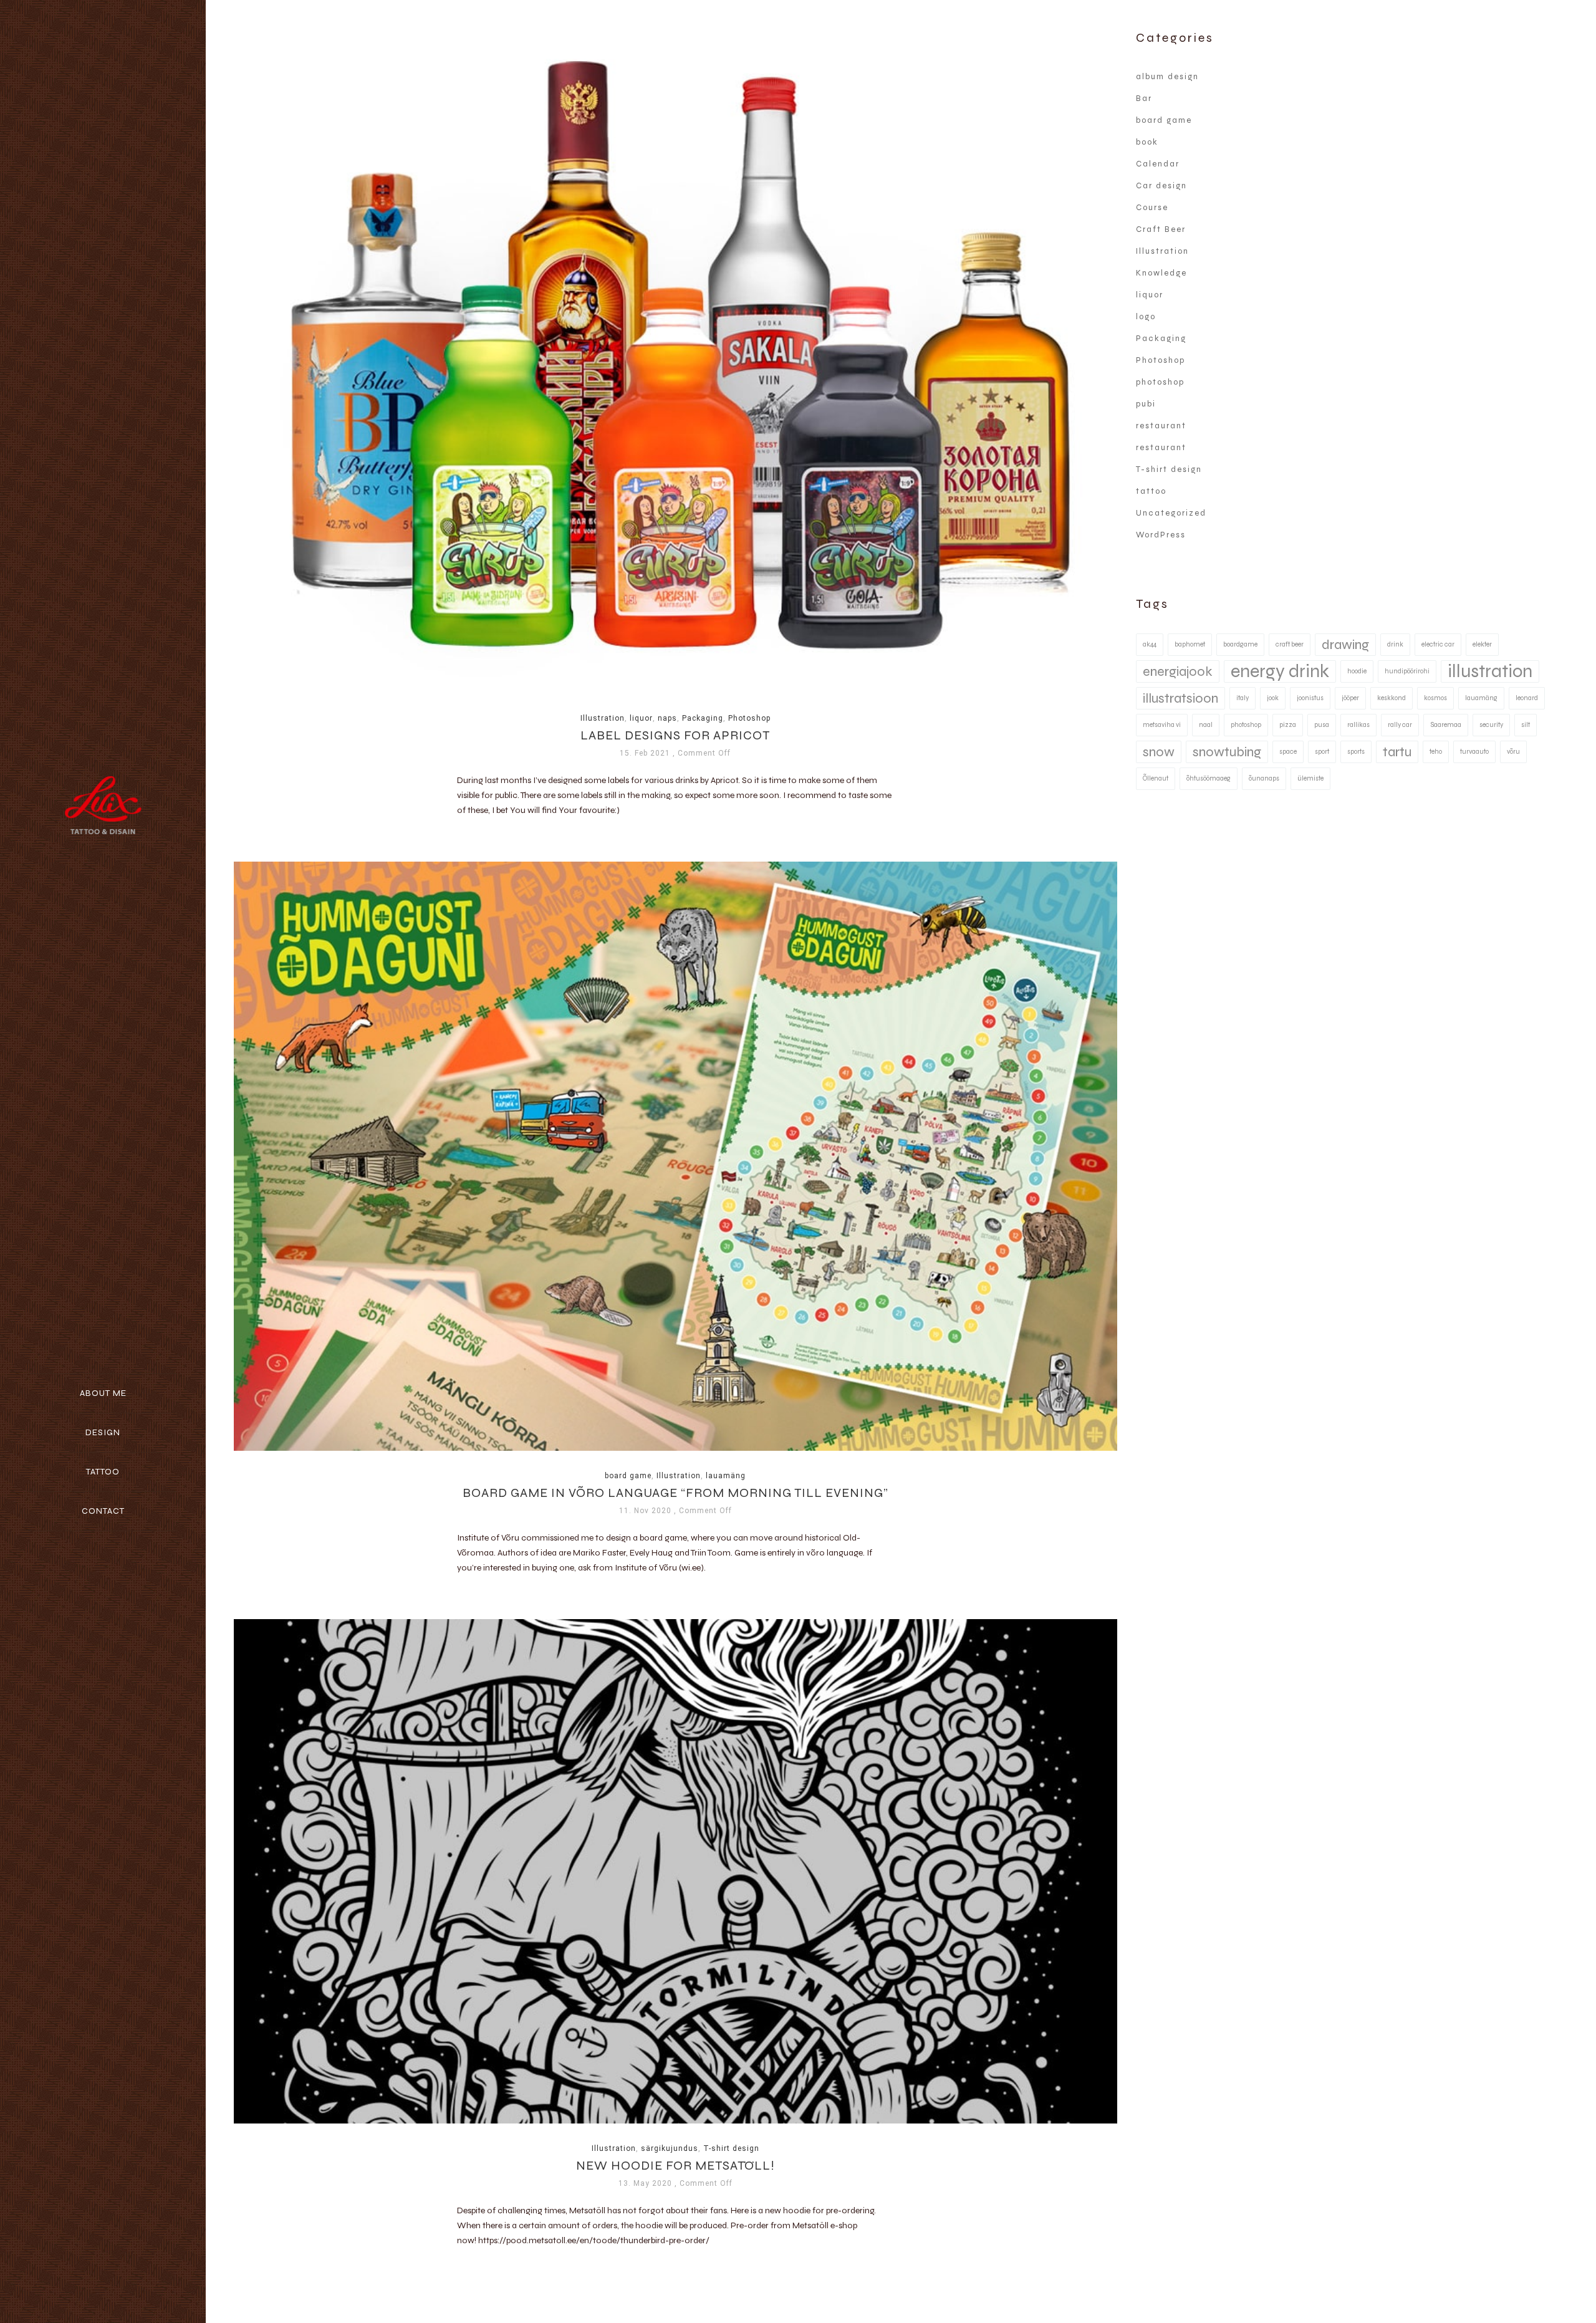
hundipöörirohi (1407, 671)
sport (1322, 752)
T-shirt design (731, 2148)
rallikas (1358, 725)
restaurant (1161, 426)
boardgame (1240, 644)
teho (1436, 752)
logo (1146, 317)
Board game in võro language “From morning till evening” (675, 1493)
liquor (641, 718)
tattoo (1151, 491)
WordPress (1161, 535)
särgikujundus (670, 2148)
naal (1206, 725)
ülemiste (1310, 778)
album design (1167, 77)
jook (1273, 698)
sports (1356, 752)
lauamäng (726, 1476)
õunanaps (1264, 778)
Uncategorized (1171, 513)
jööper (1350, 698)
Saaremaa (1446, 725)
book (1147, 142)
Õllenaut (1156, 778)
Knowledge (1161, 273)
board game (628, 1476)
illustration (1490, 671)
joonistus (1310, 698)
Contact (103, 1511)
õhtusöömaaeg (1209, 778)
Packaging (703, 718)
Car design (1161, 186)
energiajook (1178, 671)
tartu (1397, 752)
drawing (1345, 645)
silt (1526, 725)
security (1491, 725)
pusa (1322, 725)
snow (1159, 752)
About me (103, 1393)
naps (667, 718)
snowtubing (1227, 752)
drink (1395, 644)
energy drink (1280, 671)
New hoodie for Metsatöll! (675, 2166)
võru (1513, 752)
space (1288, 752)
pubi (1146, 404)
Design (103, 1432)
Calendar (1158, 164)
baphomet (1190, 644)
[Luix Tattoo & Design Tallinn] (103, 806)
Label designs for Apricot (675, 736)
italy (1243, 698)
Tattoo (103, 1472)
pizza (1288, 725)
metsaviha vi (1162, 725)
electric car (1438, 644)
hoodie (1357, 671)
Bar (1144, 99)
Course (1152, 208)
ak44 (1150, 644)
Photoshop (749, 718)
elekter (1482, 644)
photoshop (1160, 382)
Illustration (603, 718)
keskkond (1392, 698)
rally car (1400, 725)
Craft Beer (1161, 229)
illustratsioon (1180, 698)
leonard (1527, 698)
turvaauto (1474, 752)
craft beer (1290, 644)
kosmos (1435, 698)
